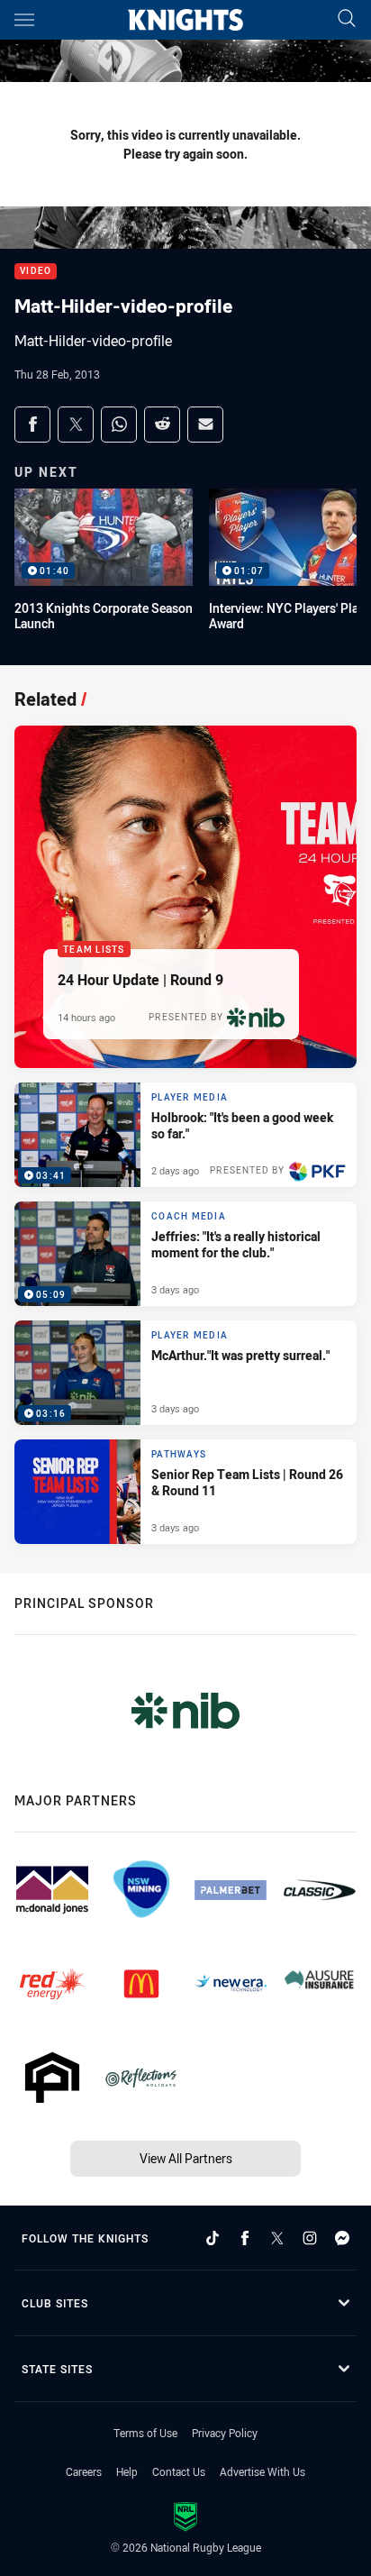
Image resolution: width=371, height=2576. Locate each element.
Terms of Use (145, 2433)
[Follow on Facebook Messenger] (342, 2238)
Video (36, 272)
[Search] (347, 19)
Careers (84, 2471)
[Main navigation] (24, 20)
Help (127, 2471)
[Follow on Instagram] (310, 2238)
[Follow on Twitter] (277, 2238)
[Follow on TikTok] (213, 2238)
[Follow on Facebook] (245, 2238)
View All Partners (186, 2158)
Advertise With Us (262, 2471)
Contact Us (179, 2471)
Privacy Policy (225, 2433)
